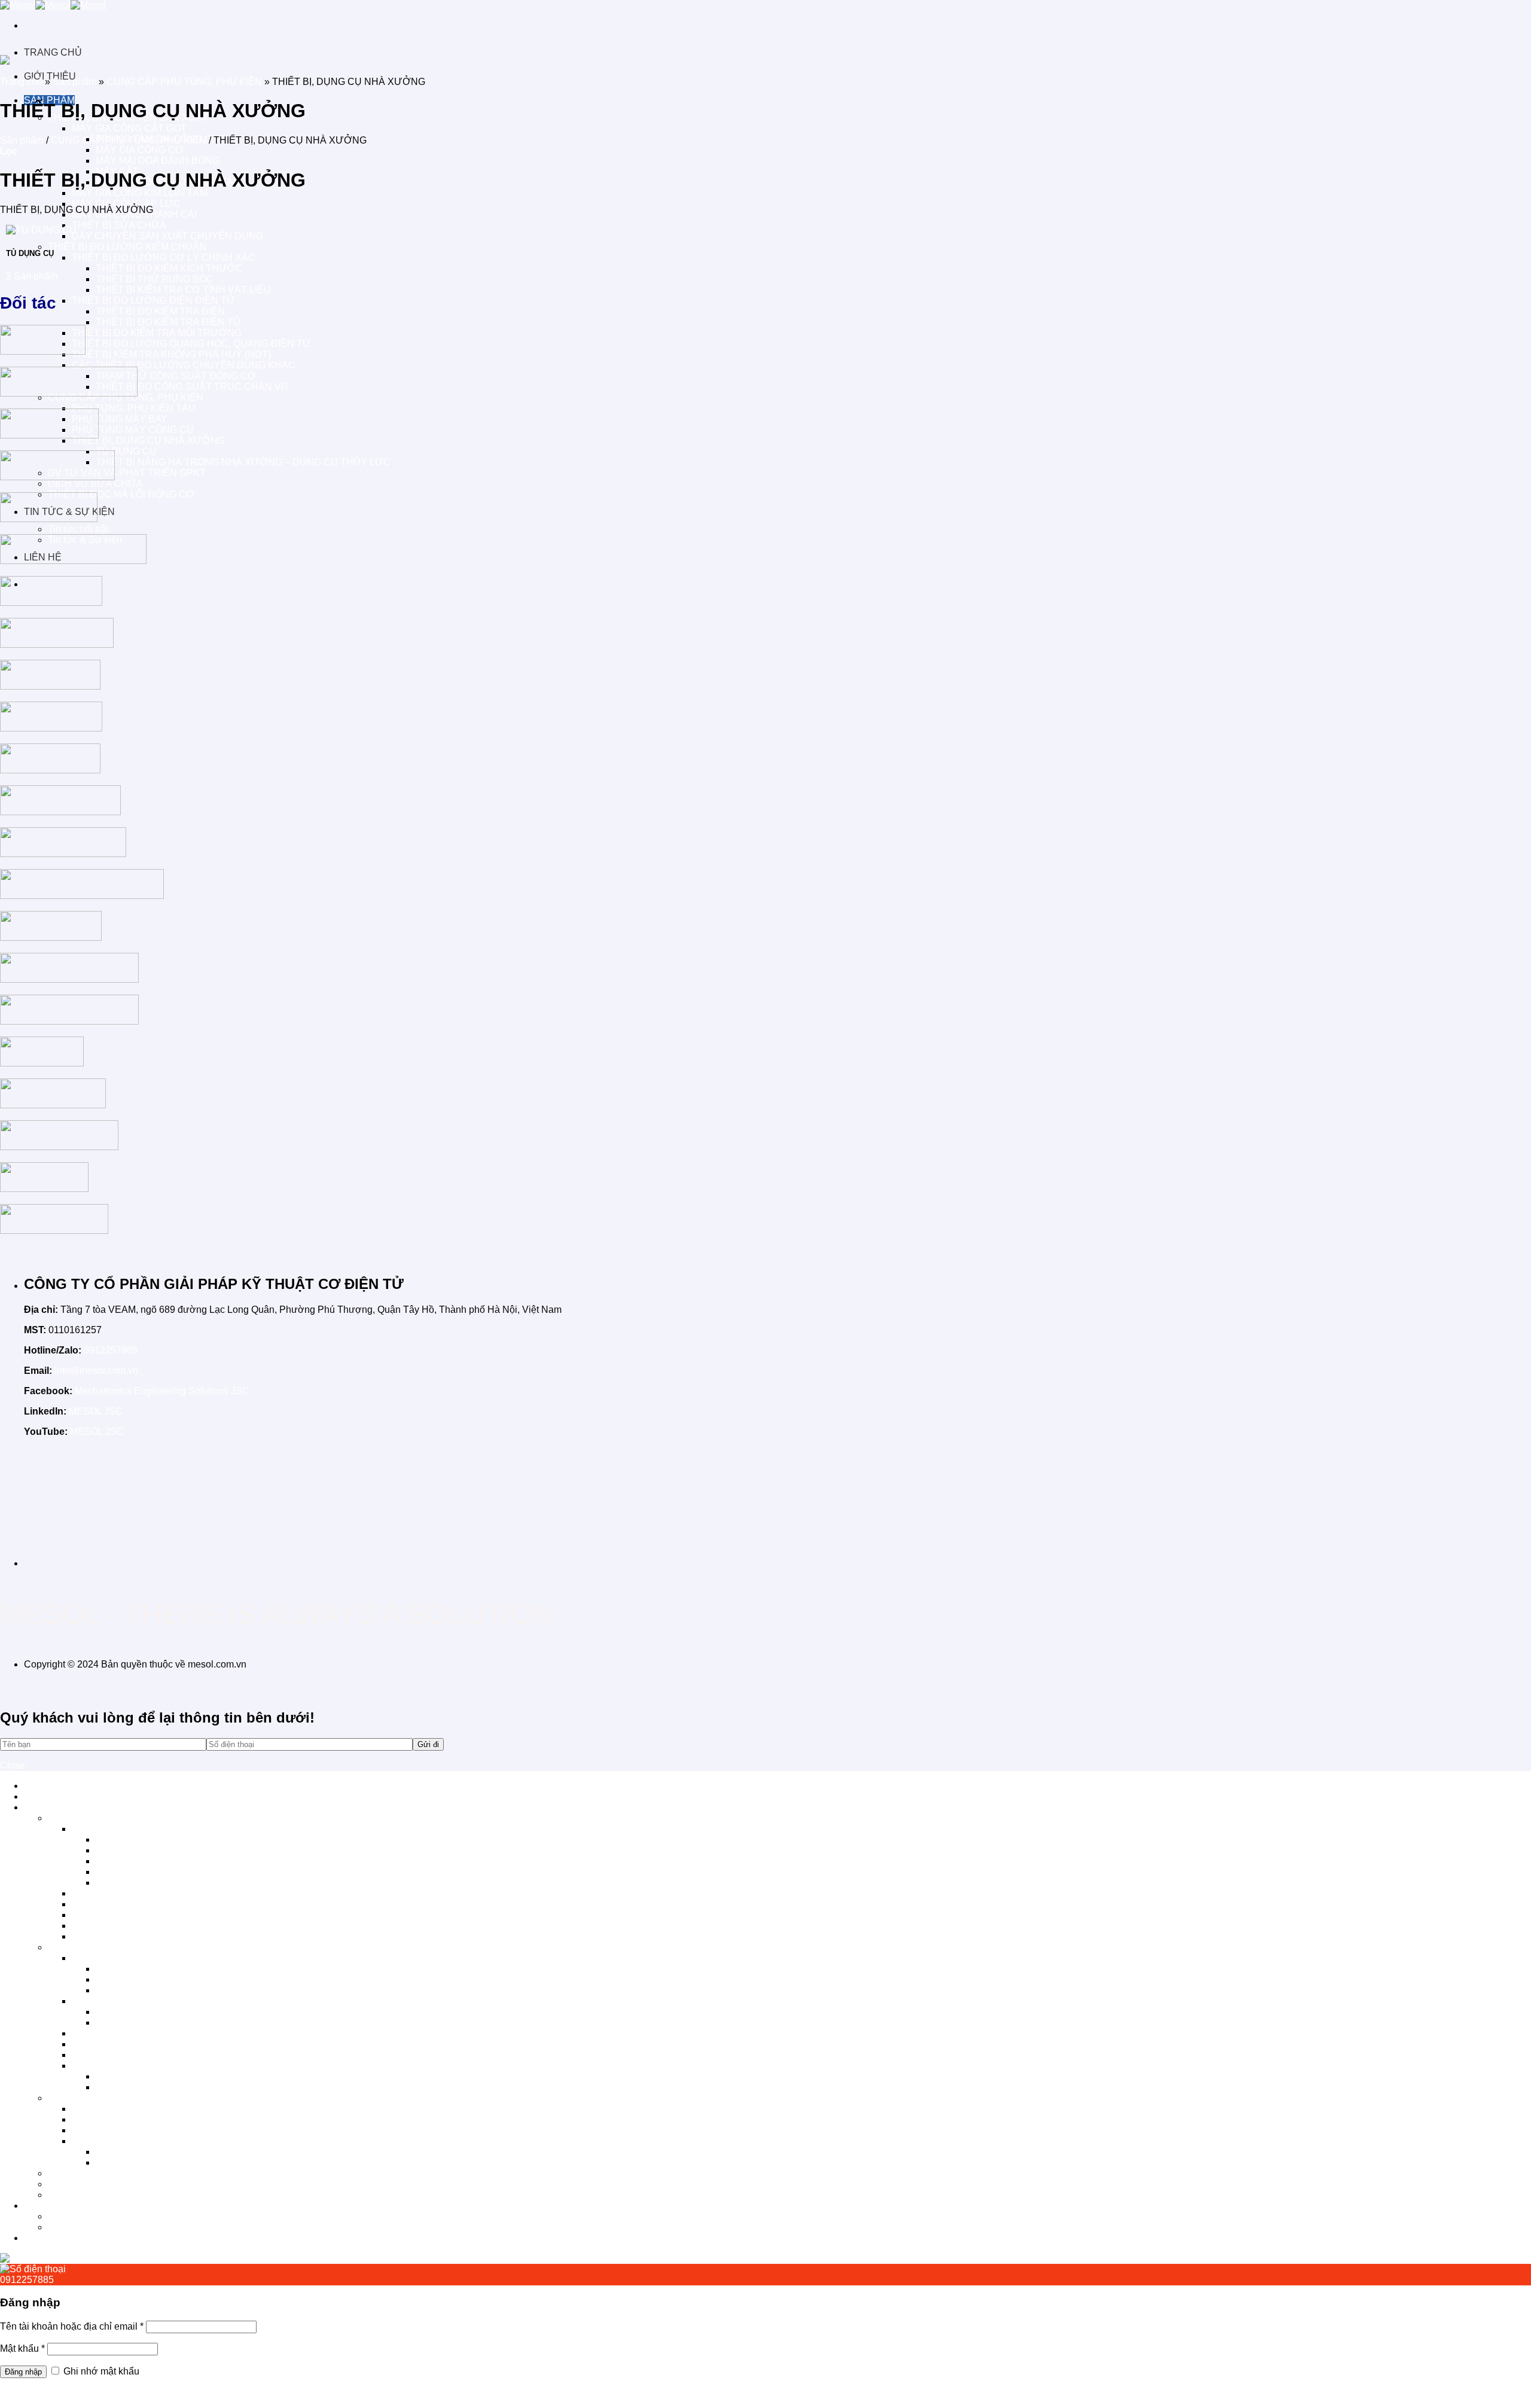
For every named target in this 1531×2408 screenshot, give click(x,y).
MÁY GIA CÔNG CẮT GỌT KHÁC (168, 1883)
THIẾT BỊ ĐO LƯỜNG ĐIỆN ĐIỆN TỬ (153, 301)
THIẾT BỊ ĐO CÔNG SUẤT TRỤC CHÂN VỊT (193, 387)
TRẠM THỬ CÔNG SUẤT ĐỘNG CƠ (176, 376)
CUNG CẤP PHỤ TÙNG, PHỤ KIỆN (184, 82)
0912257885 (111, 1350)
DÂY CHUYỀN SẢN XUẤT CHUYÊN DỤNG (167, 236)
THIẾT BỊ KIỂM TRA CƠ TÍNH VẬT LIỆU (183, 290)
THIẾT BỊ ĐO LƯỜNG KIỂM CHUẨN (127, 247)
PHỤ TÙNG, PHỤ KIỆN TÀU (134, 408)
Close (13, 1765)
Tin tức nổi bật (78, 529)
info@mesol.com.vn (96, 1371)
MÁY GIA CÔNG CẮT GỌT (129, 128)
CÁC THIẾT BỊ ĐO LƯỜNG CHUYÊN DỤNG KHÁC (184, 365)
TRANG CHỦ (53, 52)
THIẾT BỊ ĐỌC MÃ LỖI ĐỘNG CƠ (121, 494)
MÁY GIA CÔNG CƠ (140, 150)
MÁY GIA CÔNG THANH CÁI (134, 1915)
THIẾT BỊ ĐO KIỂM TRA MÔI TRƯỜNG (157, 333)
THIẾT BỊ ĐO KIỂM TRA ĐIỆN (160, 311)
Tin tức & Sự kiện (85, 2227)
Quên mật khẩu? (35, 2393)
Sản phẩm (74, 82)
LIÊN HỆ (43, 2238)
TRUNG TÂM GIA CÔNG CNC (161, 1839)
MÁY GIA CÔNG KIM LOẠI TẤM (140, 193)
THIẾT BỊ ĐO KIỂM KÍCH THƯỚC (169, 268)
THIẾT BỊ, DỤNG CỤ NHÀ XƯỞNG (148, 441)
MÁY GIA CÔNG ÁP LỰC (126, 204)
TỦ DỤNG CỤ (126, 451)
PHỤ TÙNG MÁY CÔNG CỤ (133, 430)
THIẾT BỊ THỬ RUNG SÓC (155, 279)
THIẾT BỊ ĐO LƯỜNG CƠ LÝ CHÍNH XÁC (164, 257)
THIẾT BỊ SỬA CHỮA (119, 225)
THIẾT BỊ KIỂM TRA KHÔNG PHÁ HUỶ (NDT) (171, 354)
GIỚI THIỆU (50, 1796)
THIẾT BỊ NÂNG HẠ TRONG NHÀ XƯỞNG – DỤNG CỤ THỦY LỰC (243, 462)
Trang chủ (21, 82)
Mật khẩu (22, 2348)
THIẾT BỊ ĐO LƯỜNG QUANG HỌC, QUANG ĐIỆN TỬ (191, 344)
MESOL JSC (96, 1411)
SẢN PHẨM (49, 1807)
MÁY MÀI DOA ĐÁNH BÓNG (158, 161)
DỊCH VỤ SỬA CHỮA (95, 484)
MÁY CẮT (117, 1872)
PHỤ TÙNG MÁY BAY (120, 419)
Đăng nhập (23, 2372)
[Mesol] (53, 5)
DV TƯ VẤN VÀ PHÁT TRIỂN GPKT (127, 473)
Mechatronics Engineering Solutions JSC (162, 1391)
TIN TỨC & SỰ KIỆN (69, 2206)
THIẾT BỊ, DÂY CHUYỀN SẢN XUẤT (128, 1818)
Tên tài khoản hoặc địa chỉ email (72, 2326)
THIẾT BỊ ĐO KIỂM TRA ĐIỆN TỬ (169, 322)
